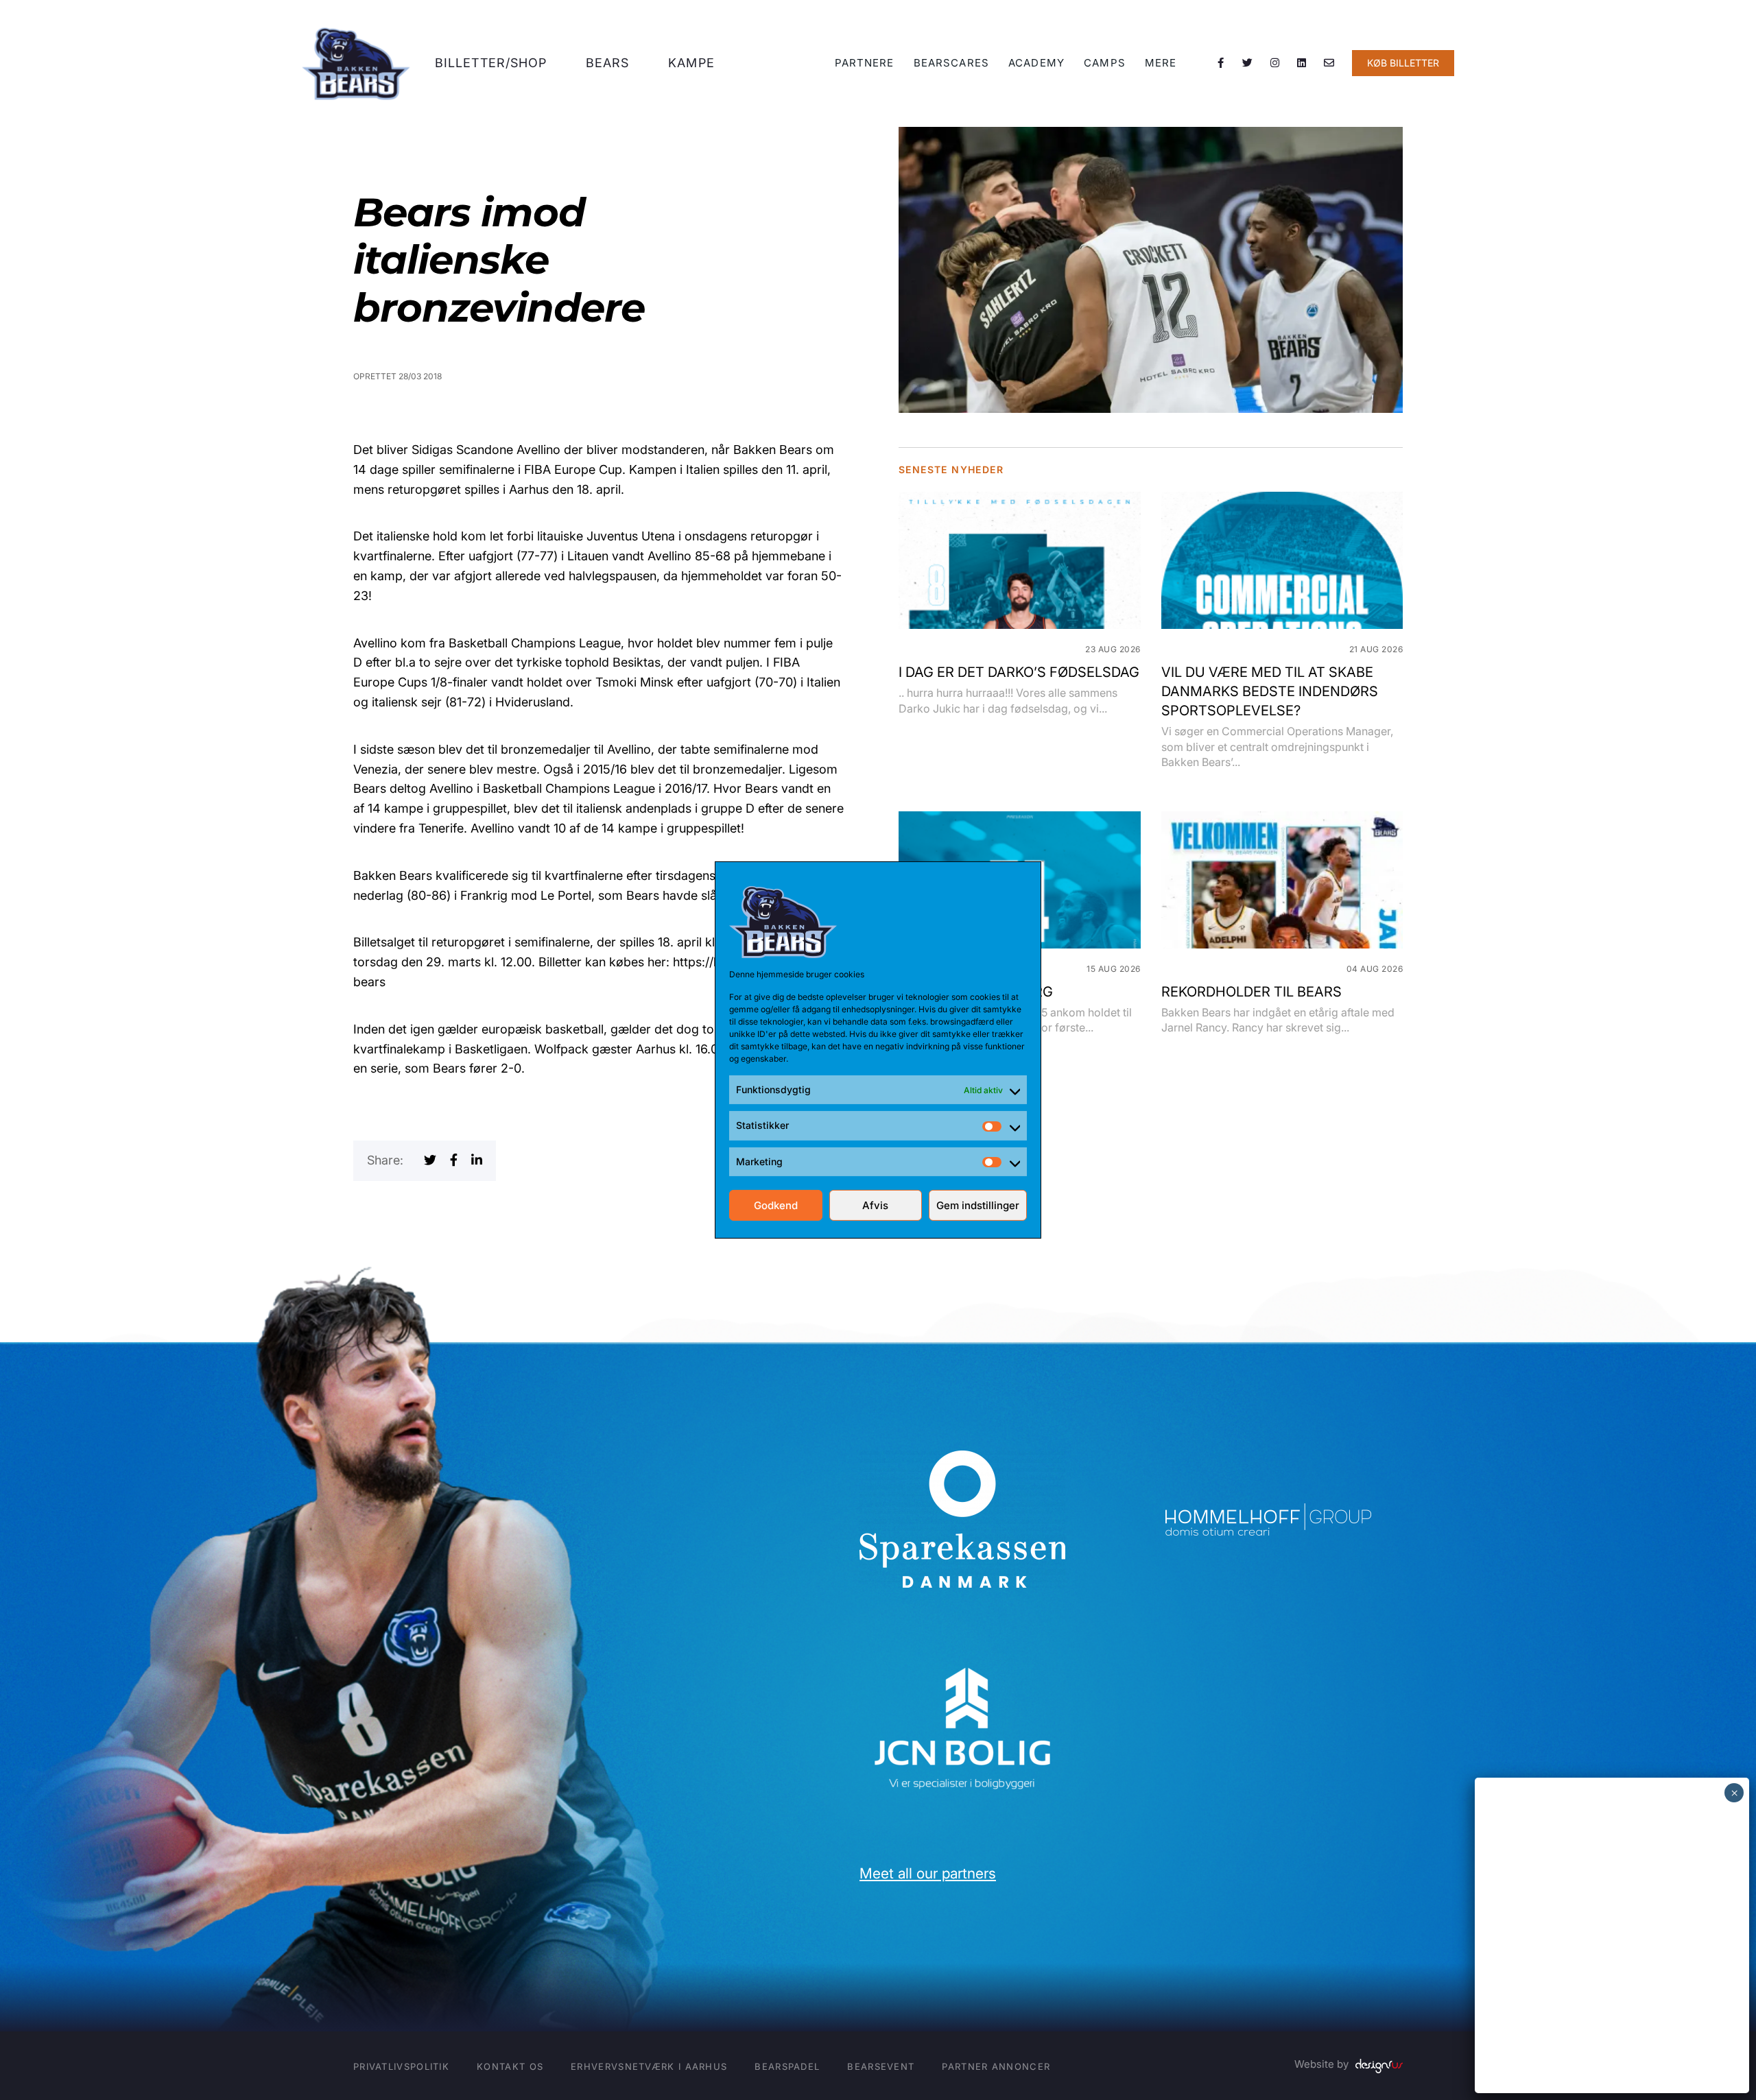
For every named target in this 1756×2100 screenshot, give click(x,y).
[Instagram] (1275, 63)
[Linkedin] (1302, 63)
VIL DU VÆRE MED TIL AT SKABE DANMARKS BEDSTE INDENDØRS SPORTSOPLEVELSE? (1270, 691)
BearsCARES (951, 63)
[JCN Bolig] (962, 1666)
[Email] (1329, 63)
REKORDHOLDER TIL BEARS (1251, 992)
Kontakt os (510, 2066)
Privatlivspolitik (401, 2066)
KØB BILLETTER (1403, 63)
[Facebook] (1221, 63)
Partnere (865, 63)
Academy (1036, 63)
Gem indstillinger (978, 1205)
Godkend (776, 1205)
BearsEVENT (881, 2066)
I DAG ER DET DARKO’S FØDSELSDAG (1019, 672)
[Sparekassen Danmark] (962, 1460)
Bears (608, 63)
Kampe (691, 63)
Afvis (875, 1205)
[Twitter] (1248, 63)
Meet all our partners (928, 1873)
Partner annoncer (996, 2066)
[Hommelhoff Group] (1268, 1513)
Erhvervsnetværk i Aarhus (649, 2066)
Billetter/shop (491, 63)
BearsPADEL (787, 2066)
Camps (1105, 63)
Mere (1161, 63)
